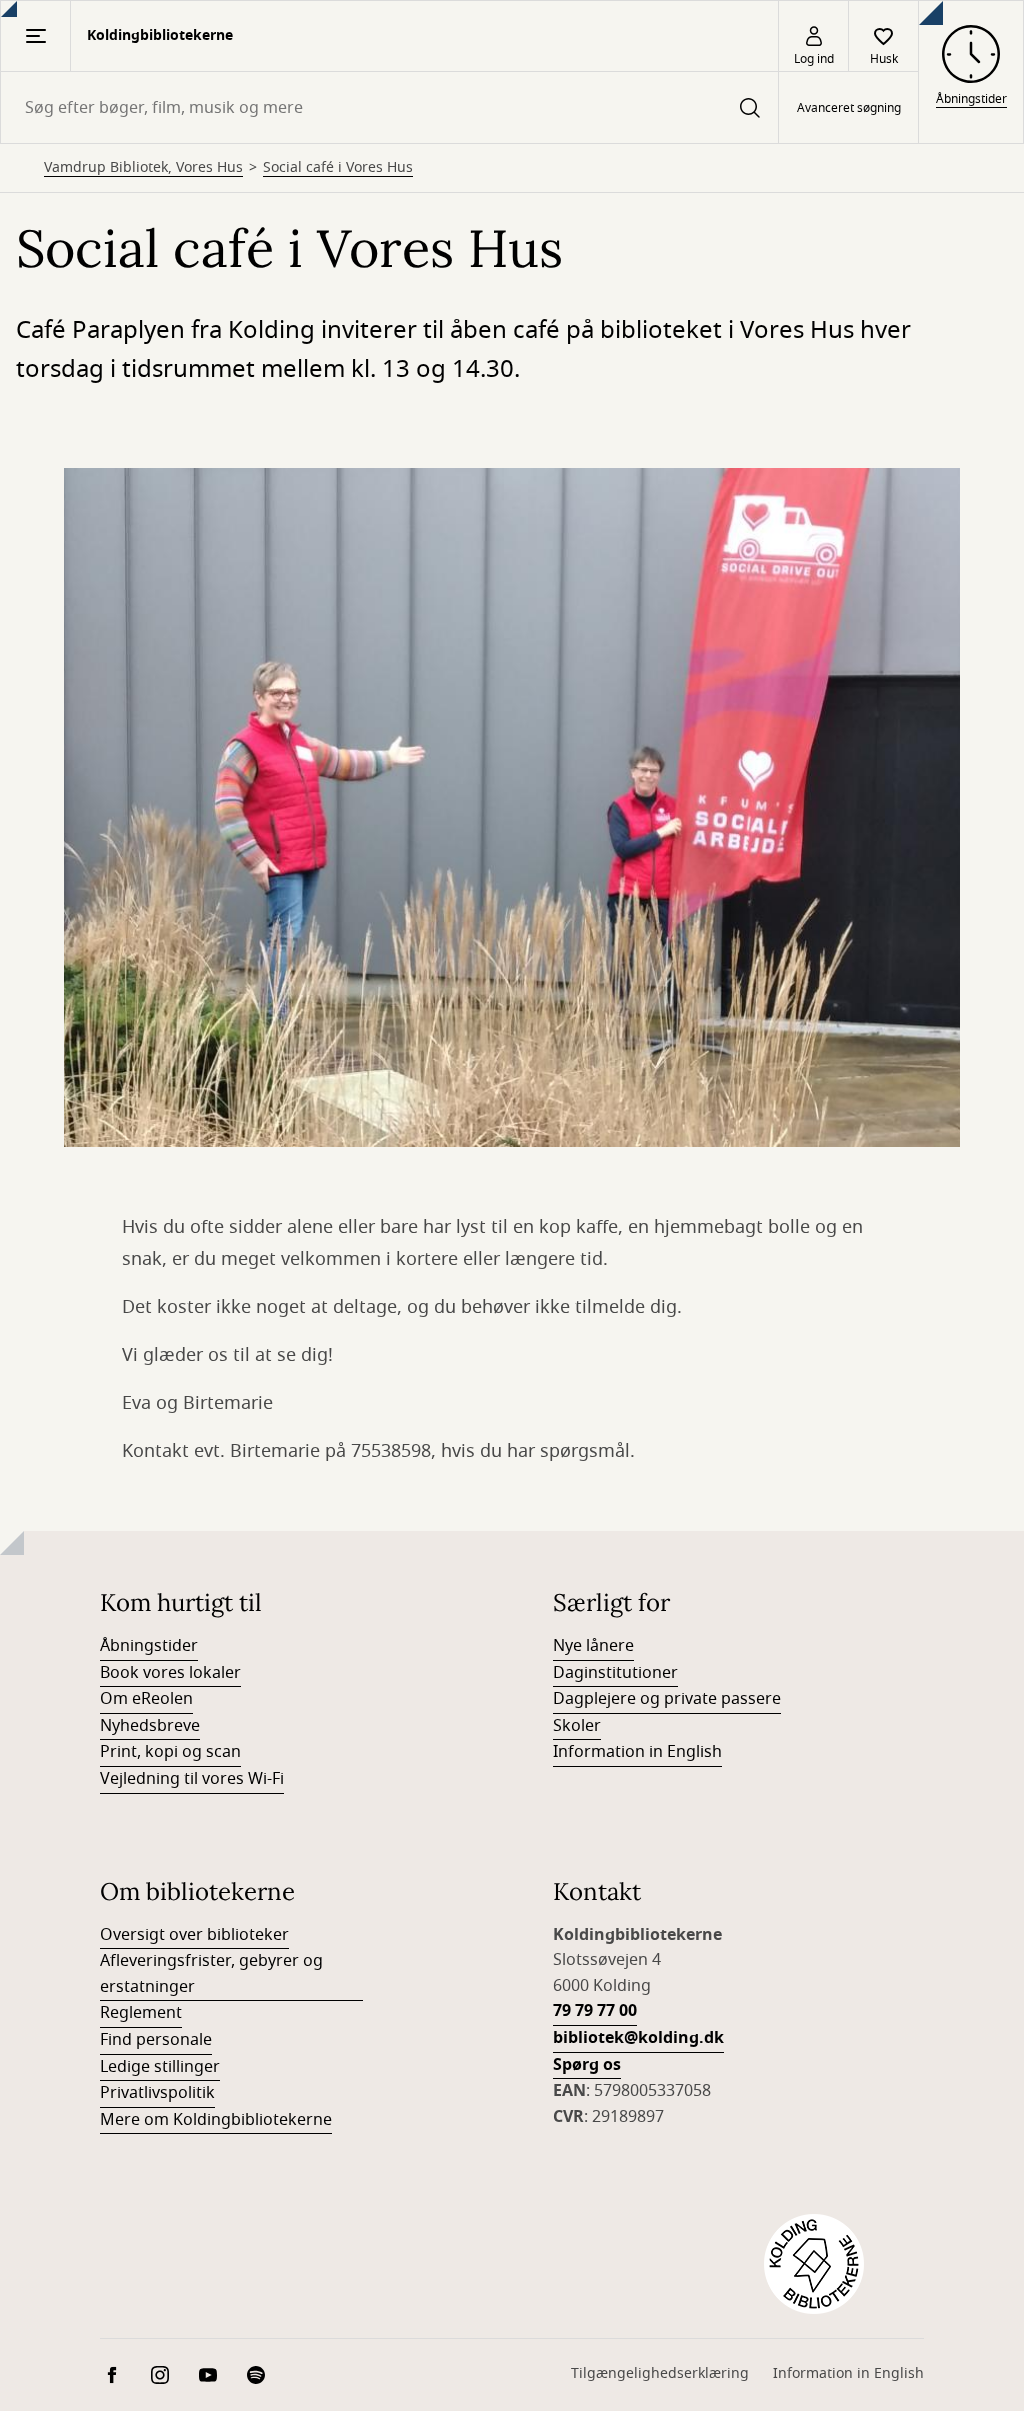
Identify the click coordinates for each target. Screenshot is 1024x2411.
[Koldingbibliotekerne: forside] (814, 2264)
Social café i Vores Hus (338, 168)
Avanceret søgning (849, 108)
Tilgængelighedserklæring (660, 2373)
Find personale (156, 2040)
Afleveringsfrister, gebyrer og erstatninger (211, 1974)
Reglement (141, 2013)
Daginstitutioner (615, 1673)
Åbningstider (149, 1646)
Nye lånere (593, 1646)
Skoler (577, 1726)
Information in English (637, 1752)
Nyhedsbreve (150, 1726)
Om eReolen (146, 1699)
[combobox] (389, 107)
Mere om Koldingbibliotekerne (216, 2120)
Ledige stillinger (160, 2067)
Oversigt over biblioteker (194, 1935)
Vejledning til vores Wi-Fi (192, 1779)
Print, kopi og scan (170, 1752)
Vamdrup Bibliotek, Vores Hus (143, 168)
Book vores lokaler (170, 1673)
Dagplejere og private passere (667, 1699)
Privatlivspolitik (157, 2093)
